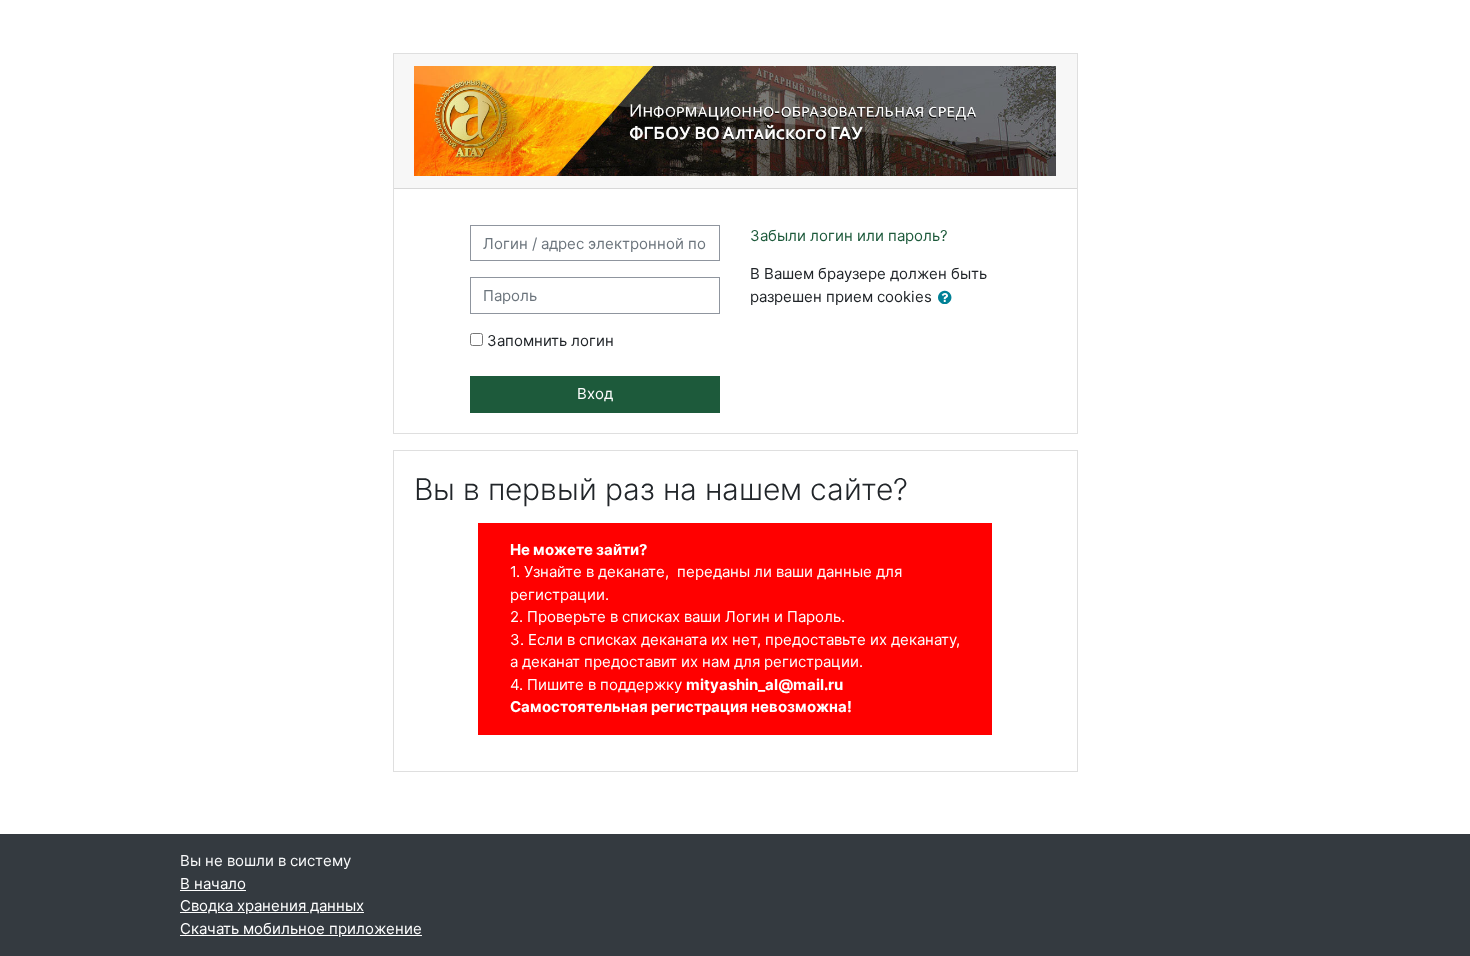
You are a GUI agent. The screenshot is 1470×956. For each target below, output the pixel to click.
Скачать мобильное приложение (301, 928)
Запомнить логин (550, 340)
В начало (213, 883)
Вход (595, 393)
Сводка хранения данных (272, 905)
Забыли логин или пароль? (849, 235)
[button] (949, 298)
